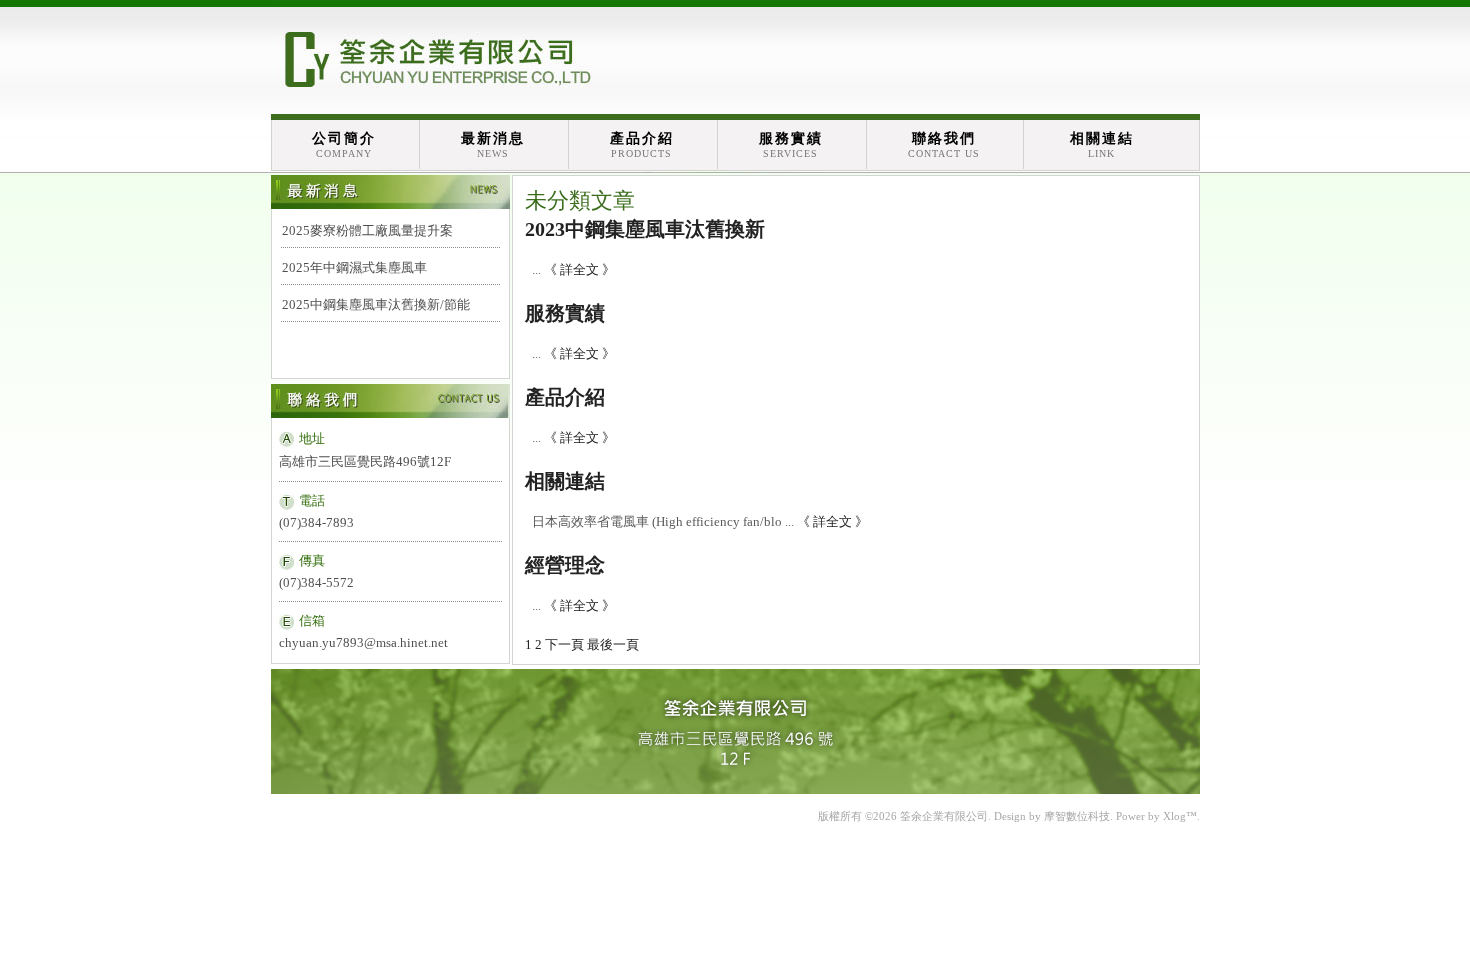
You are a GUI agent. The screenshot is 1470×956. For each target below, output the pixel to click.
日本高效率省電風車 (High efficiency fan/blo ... (663, 521)
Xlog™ (1180, 816)
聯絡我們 (944, 145)
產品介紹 (642, 145)
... (536, 269)
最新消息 (493, 145)
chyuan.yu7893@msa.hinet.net (363, 642)
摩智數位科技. (1078, 816)
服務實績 (791, 145)
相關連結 (1102, 145)
